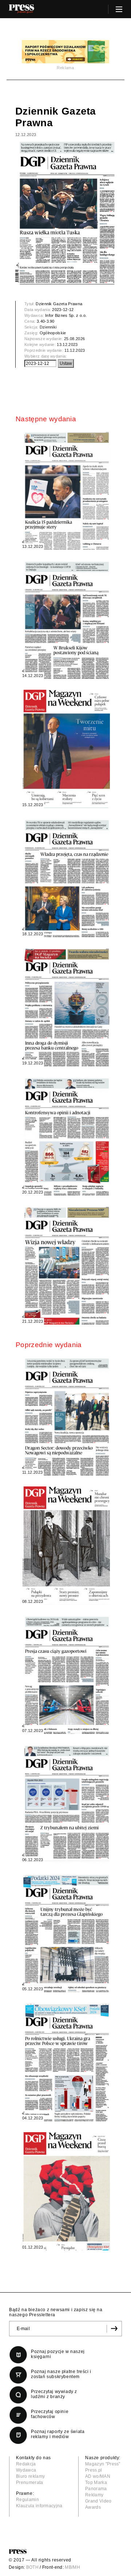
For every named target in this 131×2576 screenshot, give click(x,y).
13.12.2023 (67, 345)
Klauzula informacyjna (39, 2506)
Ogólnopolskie (53, 333)
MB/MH (72, 2567)
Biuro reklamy (30, 2476)
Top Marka (96, 2483)
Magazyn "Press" (103, 2464)
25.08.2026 (74, 339)
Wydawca (26, 2470)
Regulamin (27, 2500)
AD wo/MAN (98, 2476)
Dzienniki (48, 327)
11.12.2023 (75, 350)
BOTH (32, 2567)
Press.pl (94, 2470)
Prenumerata (30, 2483)
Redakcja (26, 2464)
